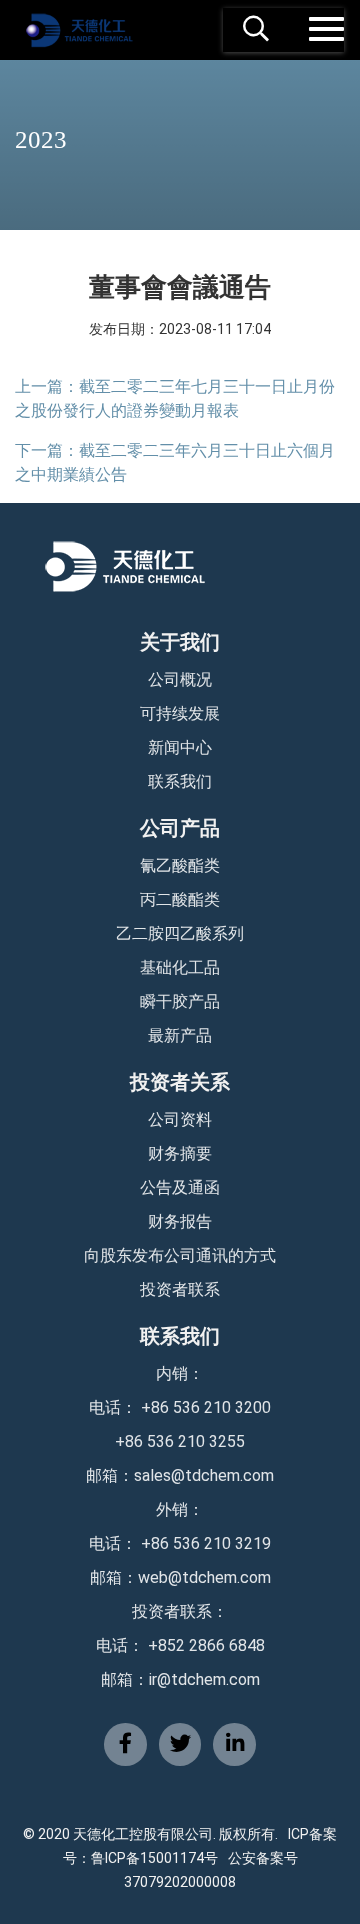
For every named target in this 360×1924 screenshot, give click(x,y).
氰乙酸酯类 (180, 865)
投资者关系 (180, 1082)
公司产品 (180, 828)
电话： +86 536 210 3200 (180, 1407)
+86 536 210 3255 (180, 1441)
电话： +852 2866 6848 (180, 1645)
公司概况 (180, 679)
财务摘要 (180, 1153)
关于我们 (180, 642)
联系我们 (180, 781)
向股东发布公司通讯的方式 (180, 1255)
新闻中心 (180, 747)
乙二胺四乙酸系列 (180, 933)
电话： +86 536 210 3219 (180, 1543)
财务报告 (180, 1221)
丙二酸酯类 (180, 899)
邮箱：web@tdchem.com (180, 1577)
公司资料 (180, 1119)
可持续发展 (180, 713)
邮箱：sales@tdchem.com (180, 1475)
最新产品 (180, 1035)
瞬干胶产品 (180, 1001)
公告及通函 (180, 1187)
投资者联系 (180, 1289)
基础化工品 (180, 967)
